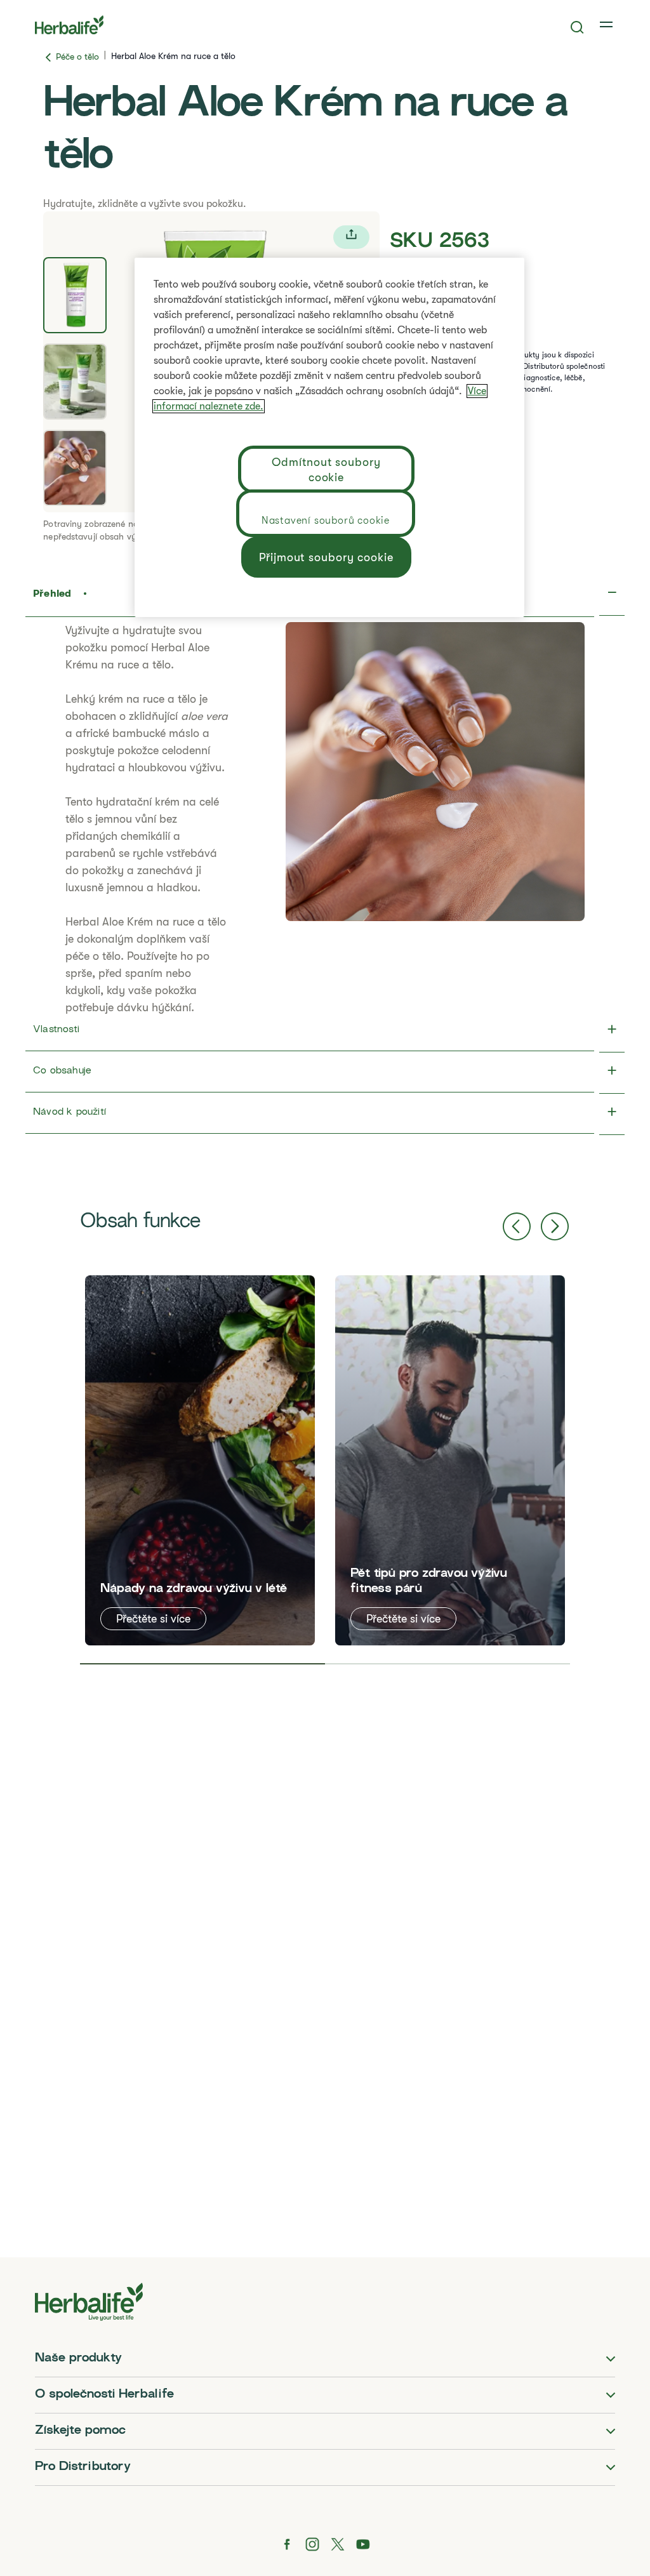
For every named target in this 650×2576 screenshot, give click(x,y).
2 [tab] (448, 1664)
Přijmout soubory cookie (326, 557)
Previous (517, 1226)
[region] (329, 437)
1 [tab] (202, 1664)
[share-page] (351, 237)
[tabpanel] (200, 1460)
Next (555, 1226)
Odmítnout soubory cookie (326, 470)
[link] (607, 25)
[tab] (75, 295)
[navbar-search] (577, 27)
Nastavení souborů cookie (326, 521)
